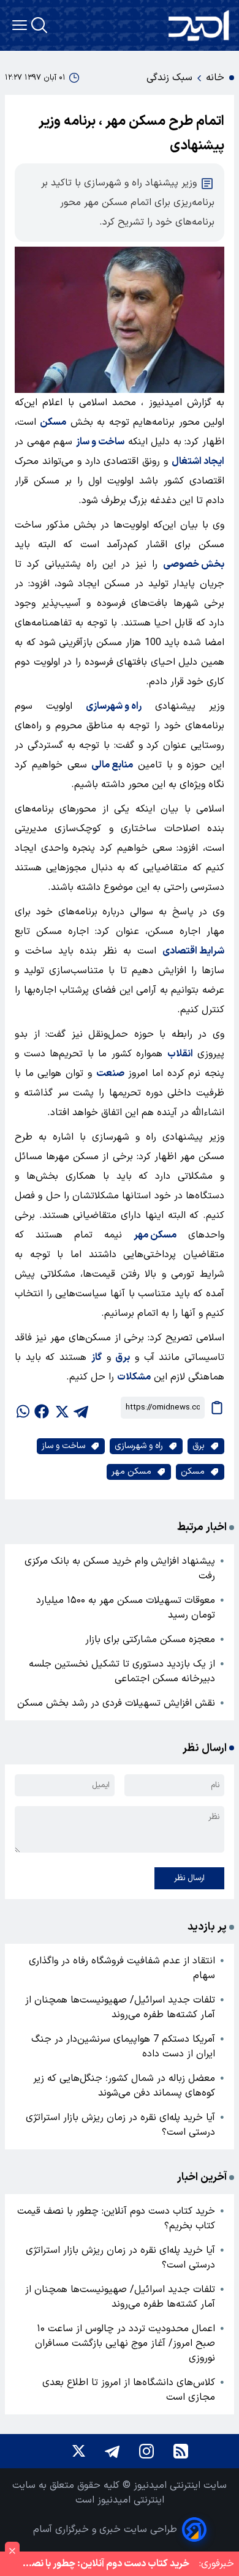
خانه (215, 78)
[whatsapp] (22, 1408)
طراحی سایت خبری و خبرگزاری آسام (105, 2529)
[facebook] (42, 1408)
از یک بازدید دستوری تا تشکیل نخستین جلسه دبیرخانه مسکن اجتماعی (122, 1671)
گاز (97, 1357)
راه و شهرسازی (114, 706)
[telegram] (81, 1408)
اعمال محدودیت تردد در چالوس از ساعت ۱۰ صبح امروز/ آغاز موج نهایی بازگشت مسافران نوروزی (125, 2343)
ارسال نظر (189, 1878)
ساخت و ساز (100, 442)
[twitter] (61, 1408)
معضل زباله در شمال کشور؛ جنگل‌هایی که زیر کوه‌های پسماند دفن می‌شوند (124, 2086)
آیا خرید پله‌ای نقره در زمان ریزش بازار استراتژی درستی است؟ (120, 2125)
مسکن (53, 422)
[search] (39, 25)
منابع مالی (112, 765)
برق (123, 1357)
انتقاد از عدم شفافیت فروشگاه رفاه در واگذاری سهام (122, 1968)
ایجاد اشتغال (198, 461)
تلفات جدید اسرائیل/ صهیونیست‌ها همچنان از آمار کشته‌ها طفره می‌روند (120, 2007)
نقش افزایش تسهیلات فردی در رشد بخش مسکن (116, 1703)
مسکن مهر (155, 1235)
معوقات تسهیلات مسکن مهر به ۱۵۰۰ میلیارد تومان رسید (126, 1608)
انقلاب (180, 1054)
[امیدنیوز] (199, 25)
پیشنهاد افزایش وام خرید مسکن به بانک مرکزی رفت (120, 1569)
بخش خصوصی (194, 564)
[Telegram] (112, 2451)
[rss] (181, 2451)
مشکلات (134, 1377)
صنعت (110, 1073)
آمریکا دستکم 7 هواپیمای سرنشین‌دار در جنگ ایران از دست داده (123, 2047)
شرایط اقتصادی (193, 951)
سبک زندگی (169, 78)
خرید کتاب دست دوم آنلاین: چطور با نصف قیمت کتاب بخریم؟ (116, 2219)
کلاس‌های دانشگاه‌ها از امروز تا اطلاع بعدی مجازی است (129, 2390)
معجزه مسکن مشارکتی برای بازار (150, 1640)
